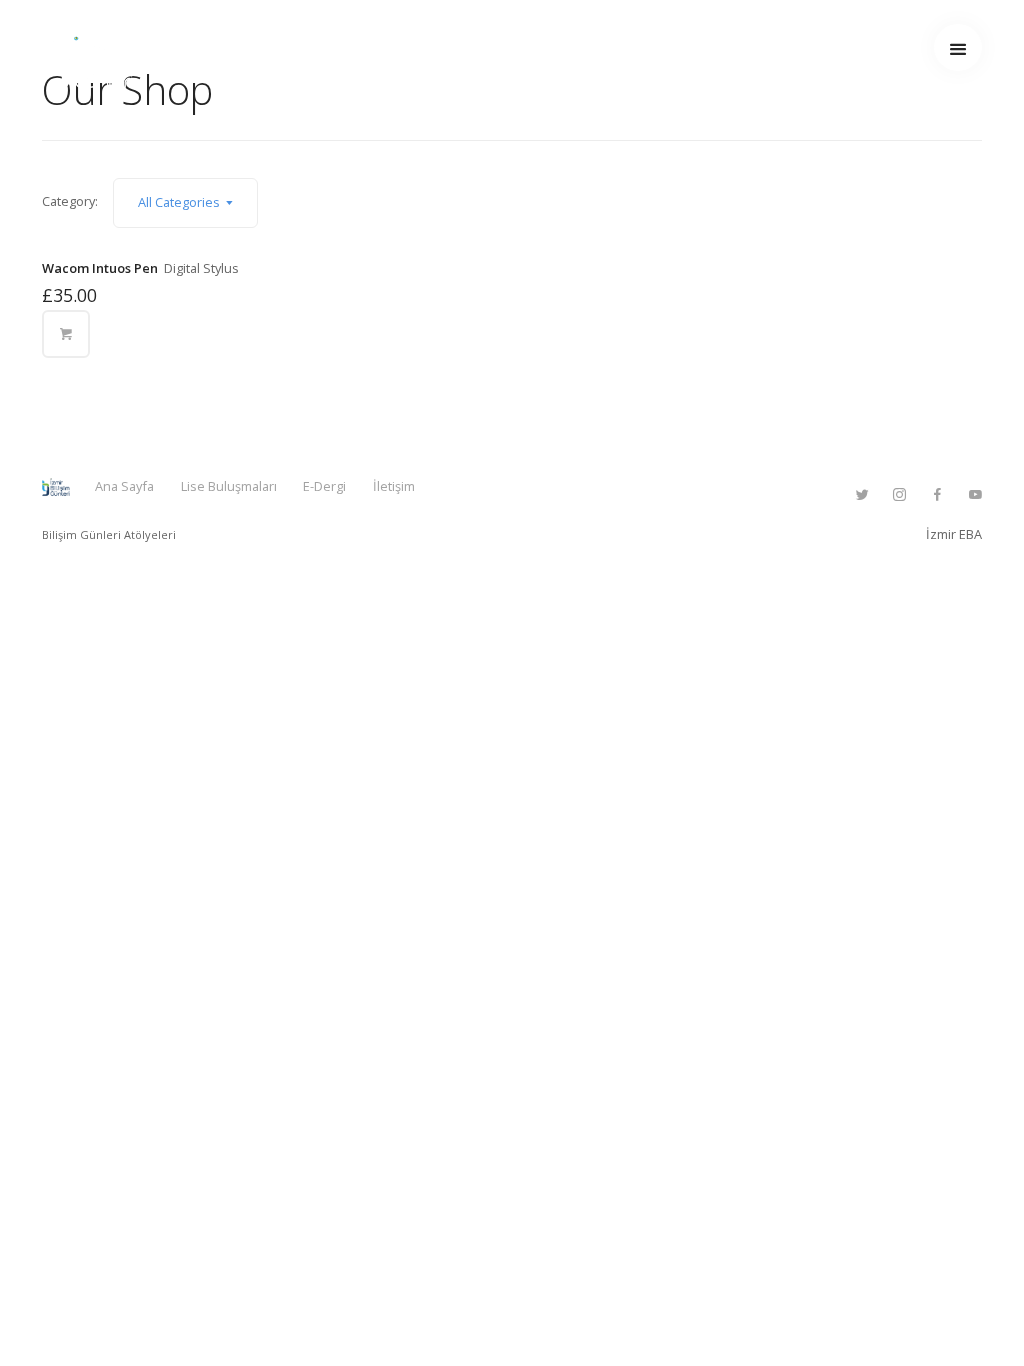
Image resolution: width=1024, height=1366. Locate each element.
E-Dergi (324, 486)
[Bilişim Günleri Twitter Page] (862, 495)
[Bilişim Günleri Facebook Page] (937, 495)
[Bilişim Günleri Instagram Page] (899, 495)
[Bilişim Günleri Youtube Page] (975, 495)
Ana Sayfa (124, 486)
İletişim (394, 486)
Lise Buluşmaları (229, 486)
